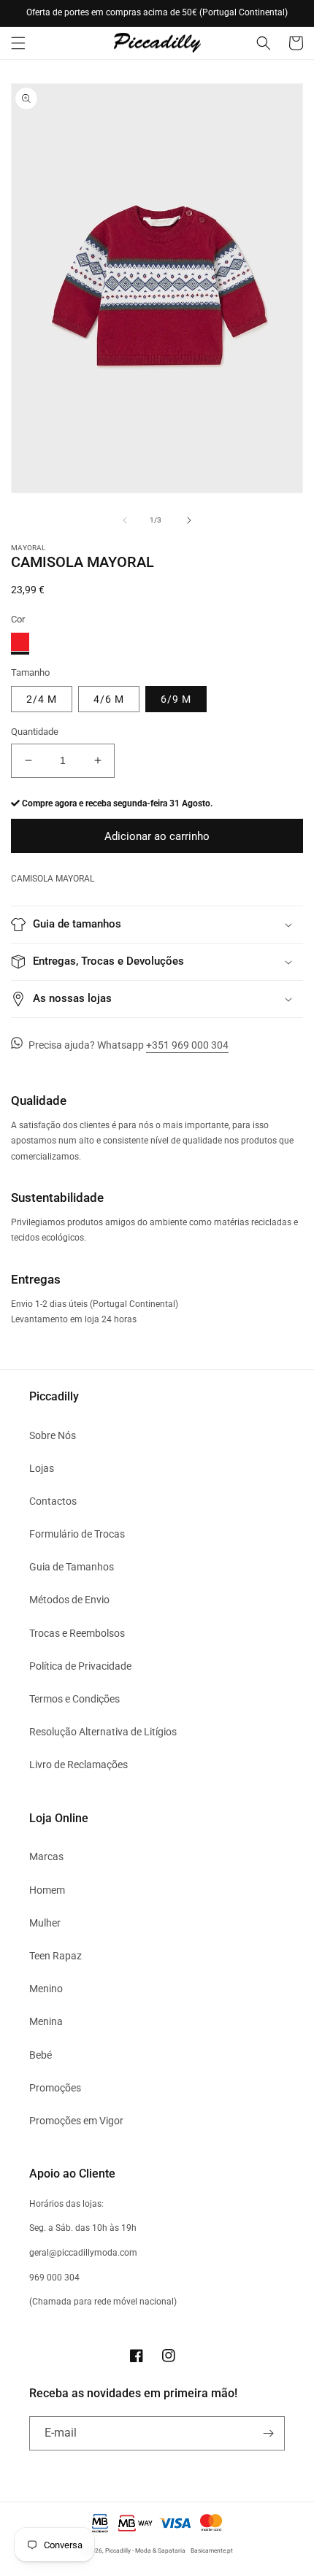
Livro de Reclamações (78, 1765)
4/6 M (109, 699)
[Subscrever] (268, 2433)
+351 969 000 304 (187, 1045)
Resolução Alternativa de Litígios (103, 1732)
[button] (18, 43)
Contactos (53, 1501)
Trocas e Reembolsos (77, 1633)
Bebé (41, 2055)
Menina (46, 2021)
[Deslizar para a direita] (189, 520)
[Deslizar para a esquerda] (125, 520)
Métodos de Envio (69, 1600)
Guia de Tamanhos (72, 1567)
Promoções (55, 2088)
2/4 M (42, 699)
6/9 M (176, 699)
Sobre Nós (53, 1435)
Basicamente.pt (212, 2550)
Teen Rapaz (55, 1956)
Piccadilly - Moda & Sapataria (145, 2550)
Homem (47, 1890)
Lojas (42, 1468)
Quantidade (35, 732)
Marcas (46, 1856)
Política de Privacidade (80, 1666)
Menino (46, 1989)
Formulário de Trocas (77, 1534)
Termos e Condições (74, 1699)
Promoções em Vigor (76, 2121)
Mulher (45, 1923)
